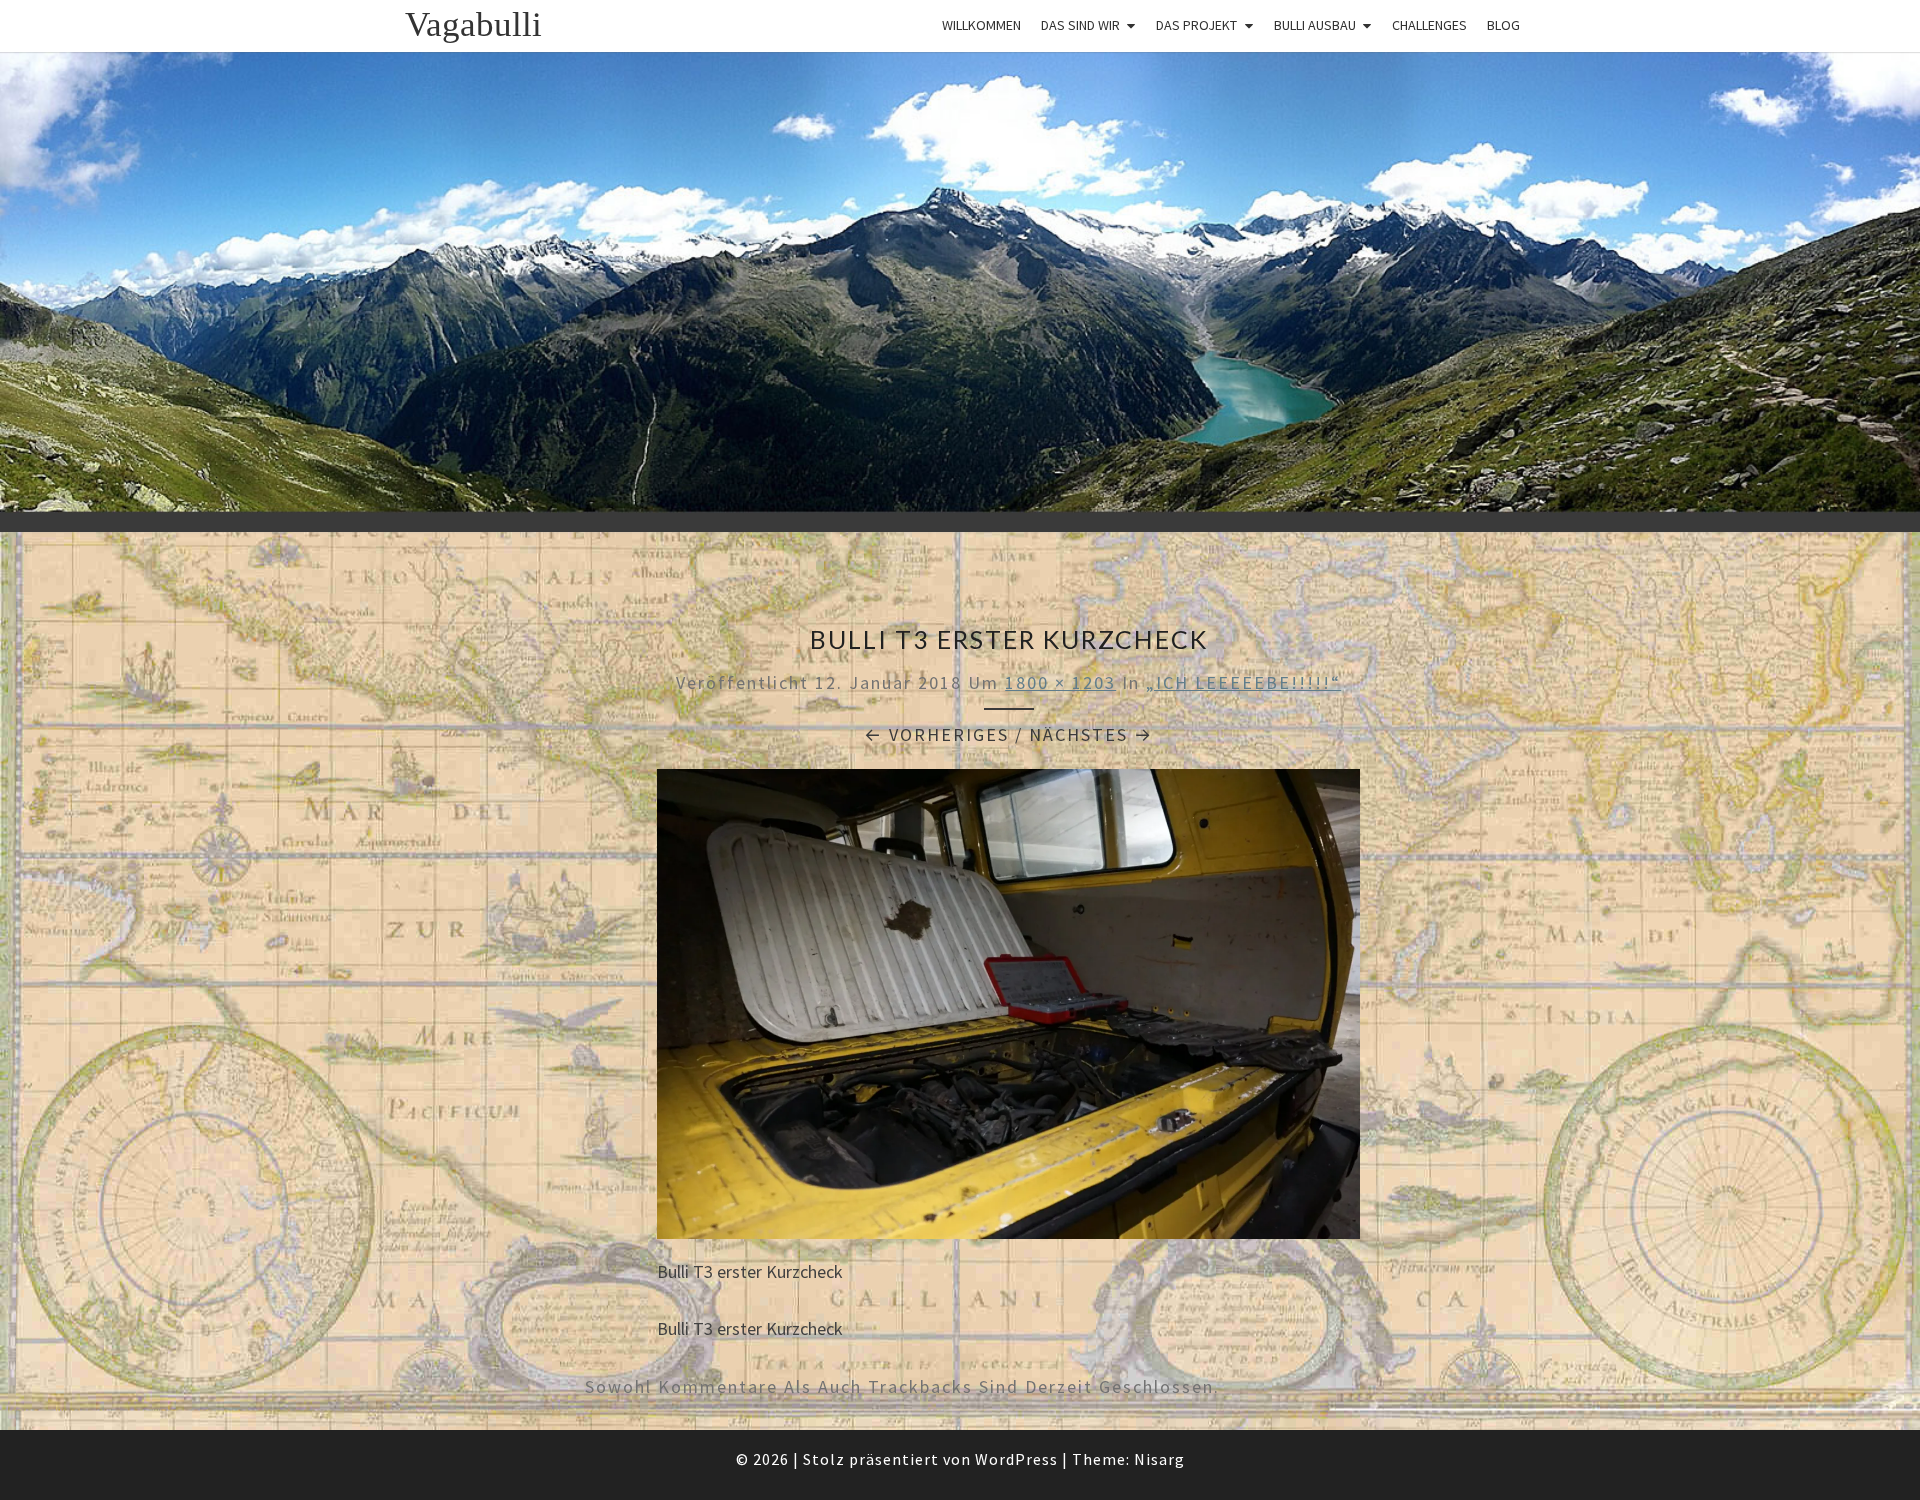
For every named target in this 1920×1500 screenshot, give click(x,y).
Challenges (1429, 25)
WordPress (1016, 1459)
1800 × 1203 (1060, 682)
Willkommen (981, 25)
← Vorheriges (936, 734)
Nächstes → (1091, 734)
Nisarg (1159, 1459)
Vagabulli (473, 24)
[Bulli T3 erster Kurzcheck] (1008, 1010)
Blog (1503, 25)
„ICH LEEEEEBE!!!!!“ (1243, 682)
